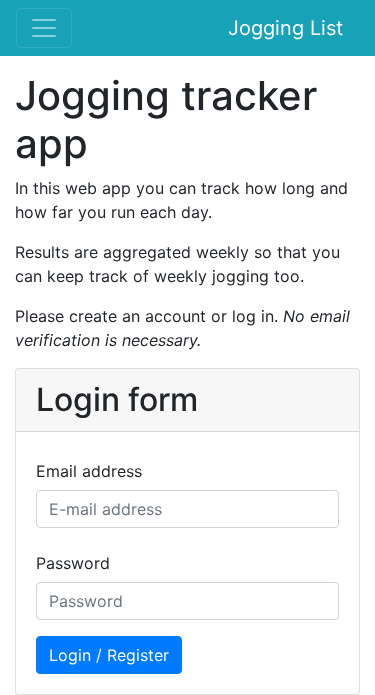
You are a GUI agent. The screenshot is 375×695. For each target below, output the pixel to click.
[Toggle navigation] (44, 28)
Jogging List (285, 28)
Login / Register (109, 655)
